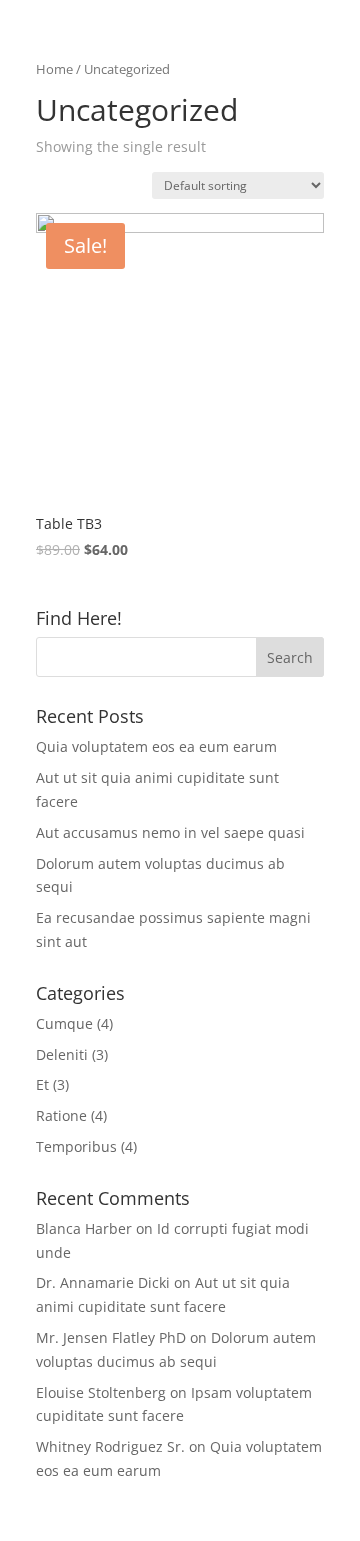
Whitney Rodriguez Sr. (110, 1446)
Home (54, 69)
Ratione (61, 1115)
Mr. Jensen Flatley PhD (111, 1337)
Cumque (64, 1023)
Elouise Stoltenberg (101, 1392)
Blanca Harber (84, 1228)
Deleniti (62, 1054)
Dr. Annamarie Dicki (103, 1282)
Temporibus (76, 1146)
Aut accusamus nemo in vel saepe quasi (170, 832)
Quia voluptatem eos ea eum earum (156, 746)
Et (42, 1084)
